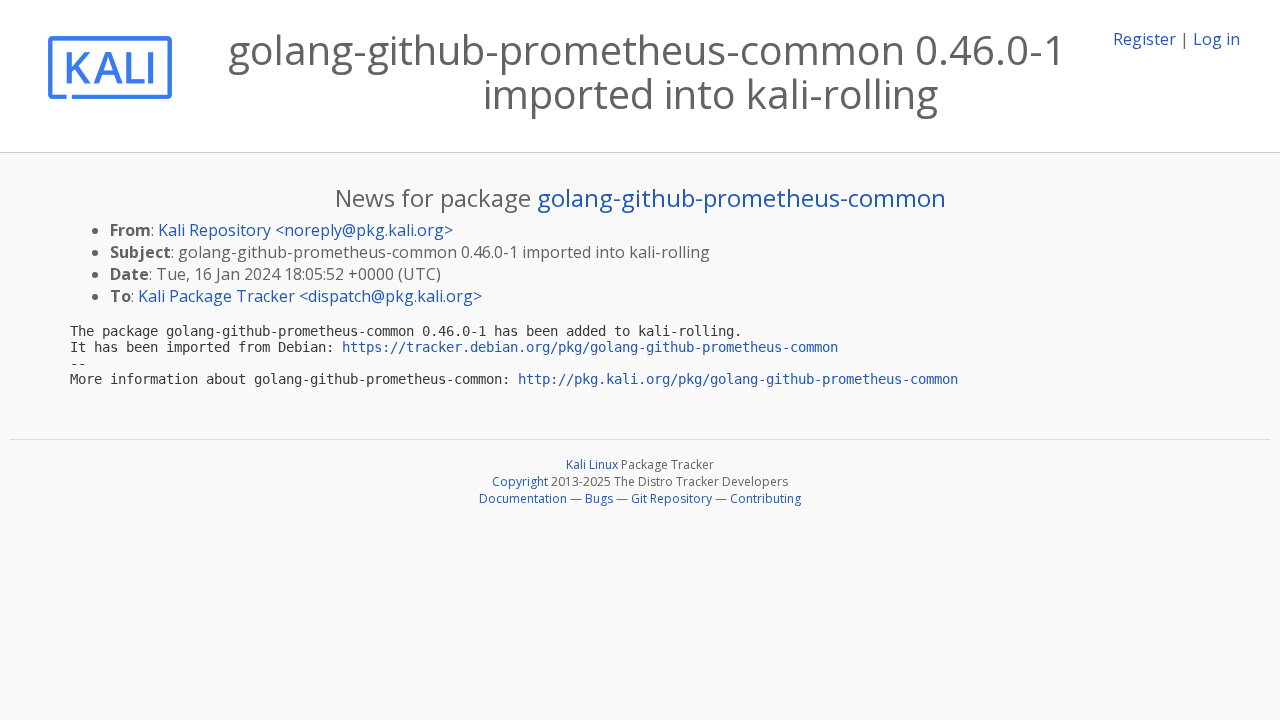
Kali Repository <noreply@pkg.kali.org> (305, 230)
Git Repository (671, 498)
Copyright (520, 481)
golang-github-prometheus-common (741, 197)
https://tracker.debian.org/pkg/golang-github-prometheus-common (590, 347)
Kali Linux (592, 464)
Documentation (523, 498)
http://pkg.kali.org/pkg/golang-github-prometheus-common (738, 379)
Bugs (599, 498)
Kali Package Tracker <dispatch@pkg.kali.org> (310, 296)
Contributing (765, 498)
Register (1144, 39)
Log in (1216, 39)
